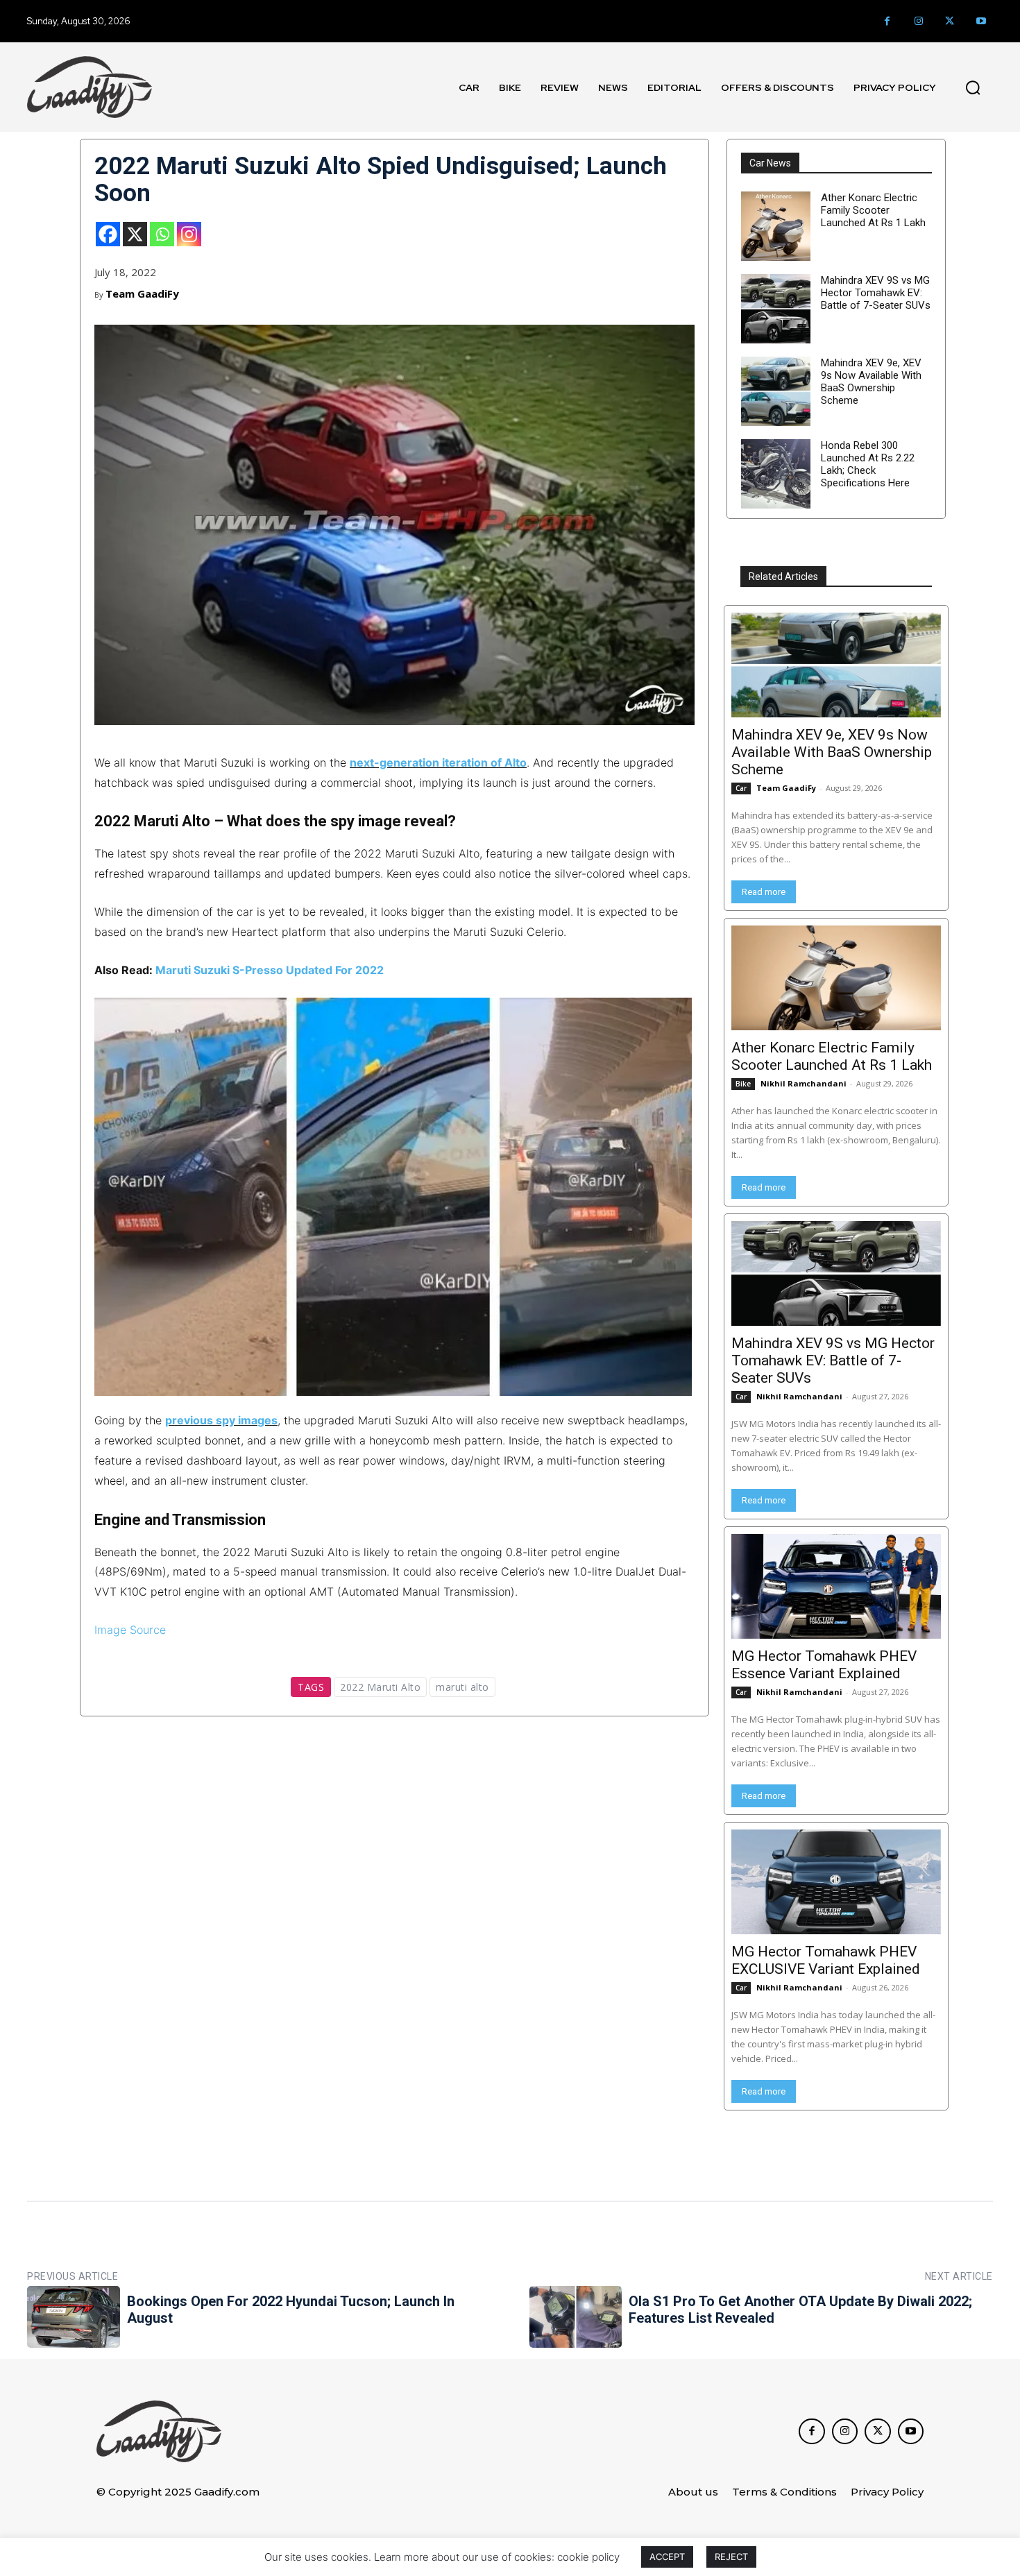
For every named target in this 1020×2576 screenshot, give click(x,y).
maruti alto (462, 1687)
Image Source (130, 1630)
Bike (743, 1084)
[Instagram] (918, 21)
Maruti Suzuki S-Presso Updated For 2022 (270, 970)
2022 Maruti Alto (380, 1687)
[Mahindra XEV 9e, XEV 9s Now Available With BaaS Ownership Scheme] (776, 391)
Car (741, 788)
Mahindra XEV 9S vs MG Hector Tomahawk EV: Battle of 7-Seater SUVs (876, 293)
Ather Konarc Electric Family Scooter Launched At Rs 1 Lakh (873, 210)
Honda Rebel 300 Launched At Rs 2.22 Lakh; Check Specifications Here (868, 464)
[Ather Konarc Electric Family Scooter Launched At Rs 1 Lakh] (776, 226)
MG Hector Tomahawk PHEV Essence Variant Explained (824, 1665)
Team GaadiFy (142, 293)
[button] (973, 87)
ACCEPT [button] (667, 2557)
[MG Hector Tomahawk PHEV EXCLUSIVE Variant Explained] (836, 1882)
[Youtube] (981, 21)
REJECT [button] (731, 2557)
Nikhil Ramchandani (804, 1083)
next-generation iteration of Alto (438, 762)
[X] (135, 234)
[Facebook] (887, 21)
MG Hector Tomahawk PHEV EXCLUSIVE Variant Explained (826, 1960)
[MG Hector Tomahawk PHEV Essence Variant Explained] (836, 1586)
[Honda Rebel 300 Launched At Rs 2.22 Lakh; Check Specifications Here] (776, 474)
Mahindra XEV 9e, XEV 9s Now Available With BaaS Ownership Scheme (871, 382)
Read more (764, 892)
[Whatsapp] (162, 234)
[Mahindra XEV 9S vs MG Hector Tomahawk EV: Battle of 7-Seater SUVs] (776, 309)
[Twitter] (950, 21)
